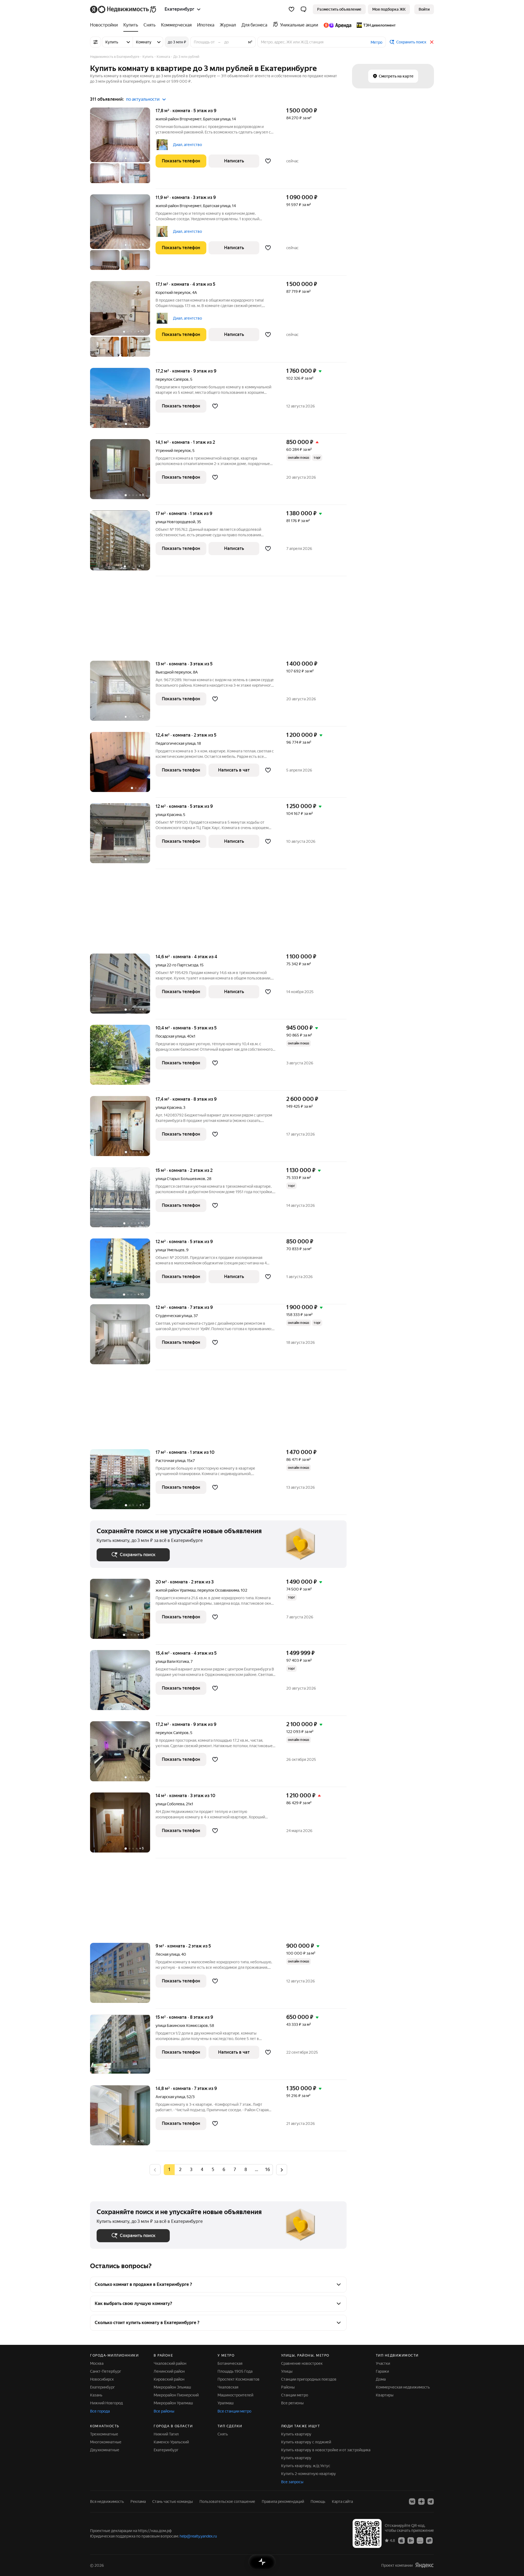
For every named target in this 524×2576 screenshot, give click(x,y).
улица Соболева (170, 1804)
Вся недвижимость (107, 2501)
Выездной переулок (173, 672)
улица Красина (169, 815)
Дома (381, 2379)
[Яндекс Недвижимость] (123, 9)
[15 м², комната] (123, 2047)
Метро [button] (376, 42)
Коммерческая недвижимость (403, 2387)
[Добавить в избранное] (268, 161)
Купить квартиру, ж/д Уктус (306, 2466)
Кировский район (169, 2379)
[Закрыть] (432, 42)
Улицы (287, 2371)
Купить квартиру (296, 2434)
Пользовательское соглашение (227, 2501)
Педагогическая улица (175, 743)
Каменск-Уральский (171, 2442)
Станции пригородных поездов (309, 2379)
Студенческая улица (174, 1316)
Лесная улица (168, 1954)
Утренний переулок (173, 451)
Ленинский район (169, 2371)
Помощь (318, 2501)
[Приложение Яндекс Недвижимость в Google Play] (411, 2540)
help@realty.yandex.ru (198, 2536)
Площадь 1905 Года (235, 2371)
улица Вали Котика (172, 1661)
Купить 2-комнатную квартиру (309, 2474)
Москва (97, 2363)
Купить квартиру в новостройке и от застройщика (326, 2450)
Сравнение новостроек (302, 2363)
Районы (288, 2387)
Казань (96, 2395)
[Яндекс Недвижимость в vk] (412, 2501)
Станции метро (295, 2395)
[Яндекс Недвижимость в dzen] (421, 2501)
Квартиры (385, 2395)
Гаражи (382, 2371)
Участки (383, 2363)
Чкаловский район (170, 2363)
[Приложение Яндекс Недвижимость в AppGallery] (420, 2540)
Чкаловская (228, 2387)
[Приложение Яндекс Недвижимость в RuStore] (429, 2540)
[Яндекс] (424, 2565)
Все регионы (292, 2403)
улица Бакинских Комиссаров (182, 2026)
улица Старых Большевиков (180, 1179)
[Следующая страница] (282, 2170)
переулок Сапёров (172, 379)
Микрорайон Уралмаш (173, 2403)
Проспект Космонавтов (239, 2379)
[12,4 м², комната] (123, 765)
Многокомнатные (106, 2442)
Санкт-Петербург (106, 2371)
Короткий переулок (173, 293)
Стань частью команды (173, 2501)
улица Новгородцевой (175, 522)
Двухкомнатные (105, 2450)
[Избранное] (291, 9)
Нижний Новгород (106, 2403)
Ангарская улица (170, 2097)
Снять (223, 2434)
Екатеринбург (102, 2387)
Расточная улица (170, 1461)
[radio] (180, 2170)
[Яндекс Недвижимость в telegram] (431, 2501)
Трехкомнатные (104, 2434)
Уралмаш (226, 2403)
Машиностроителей (235, 2395)
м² (250, 42)
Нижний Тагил (166, 2434)
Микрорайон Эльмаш (172, 2387)
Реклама (138, 2501)
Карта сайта (342, 2501)
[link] (424, 9)
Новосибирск (102, 2379)
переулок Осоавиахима (218, 1590)
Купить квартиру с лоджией (306, 2442)
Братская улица (217, 119)
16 (267, 2170)
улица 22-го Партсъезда (177, 965)
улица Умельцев (170, 1250)
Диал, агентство (187, 145)
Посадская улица (170, 1036)
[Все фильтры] (96, 42)
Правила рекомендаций (283, 2501)
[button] (303, 9)
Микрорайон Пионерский (176, 2395)
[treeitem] (105, 25)
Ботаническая (230, 2363)
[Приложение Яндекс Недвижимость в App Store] (401, 2540)
